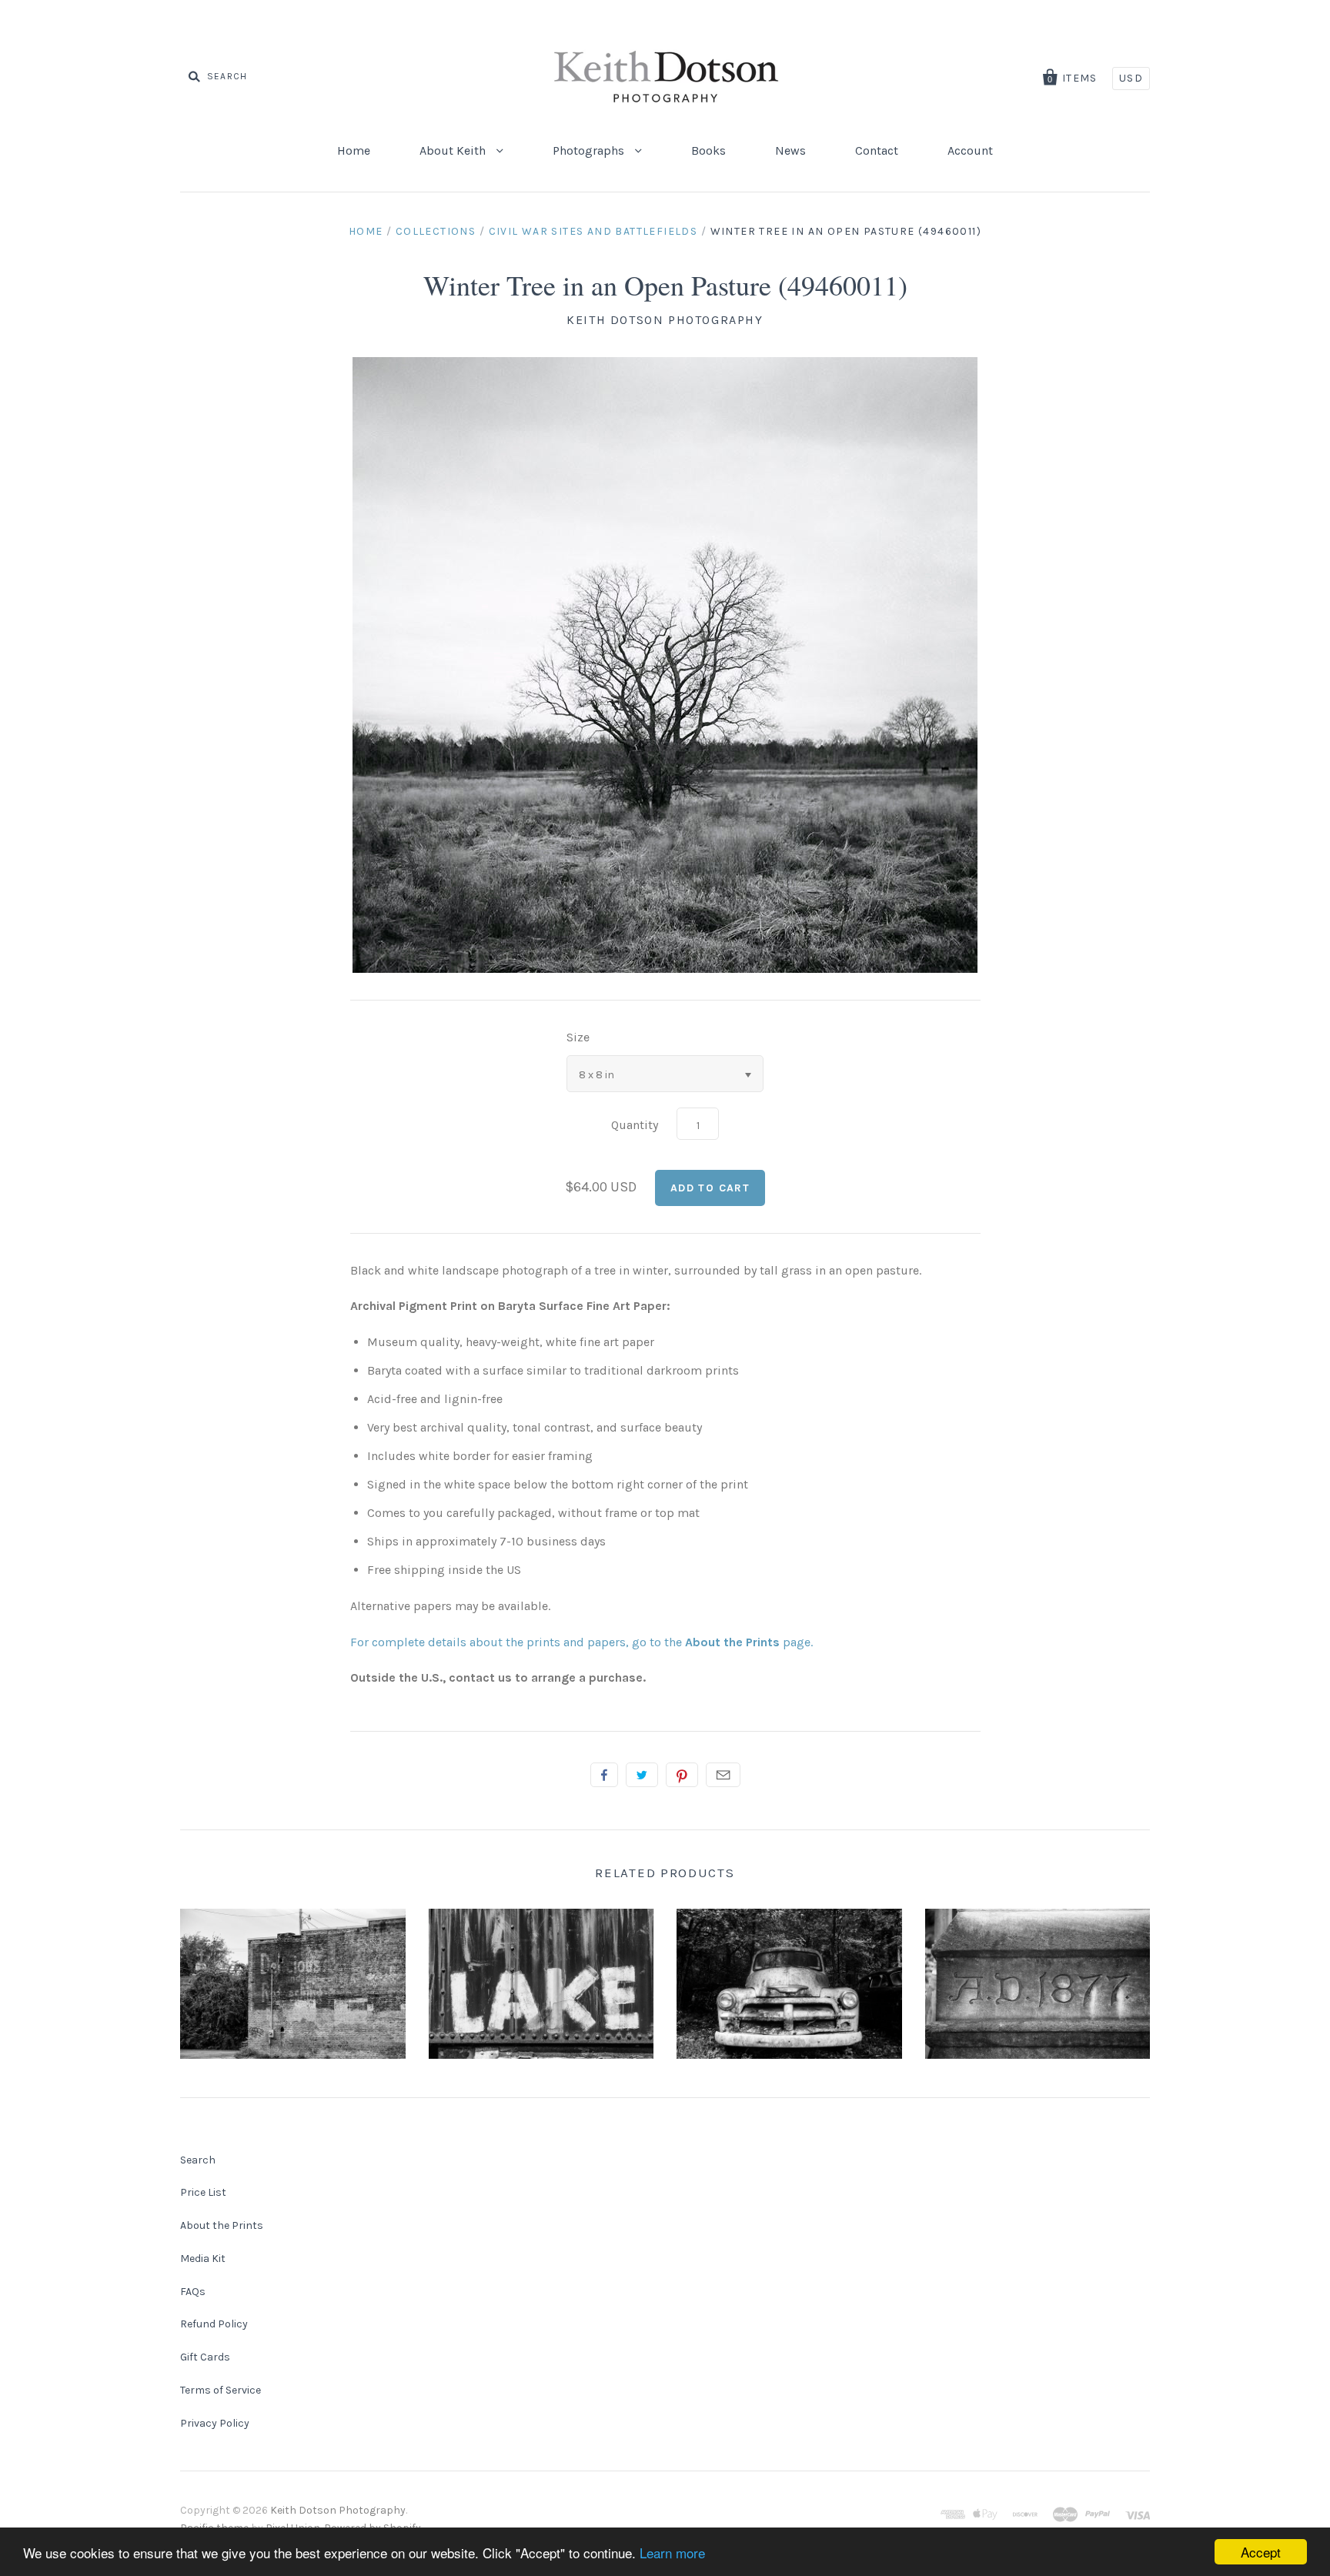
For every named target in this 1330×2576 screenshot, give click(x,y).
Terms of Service (221, 2390)
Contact (877, 150)
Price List (203, 2192)
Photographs (590, 150)
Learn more (672, 2553)
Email (723, 1775)
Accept (1261, 2552)
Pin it (682, 1775)
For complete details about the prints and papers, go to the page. (581, 1642)
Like (604, 1775)
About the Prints (222, 2225)
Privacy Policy (215, 2423)
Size (578, 1037)
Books (708, 150)
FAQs (193, 2292)
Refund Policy (214, 2324)
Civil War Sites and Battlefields (593, 231)
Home (354, 150)
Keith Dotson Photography (665, 320)
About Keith (454, 150)
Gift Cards (205, 2357)
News (790, 150)
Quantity (635, 1125)
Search (198, 2160)
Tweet (642, 1775)
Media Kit (203, 2259)
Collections (436, 231)
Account (970, 150)
